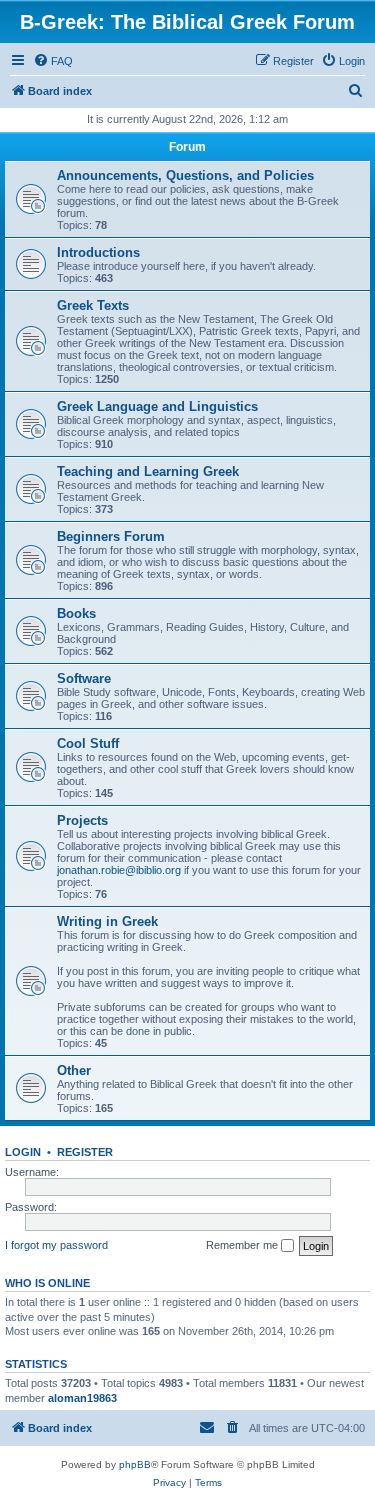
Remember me (243, 1245)
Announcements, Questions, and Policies (185, 175)
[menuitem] (53, 61)
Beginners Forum (111, 536)
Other (74, 1070)
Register (85, 1152)
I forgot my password (56, 1245)
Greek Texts (93, 305)
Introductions (98, 252)
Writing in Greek (107, 921)
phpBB (135, 1464)
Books (76, 613)
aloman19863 (82, 1398)
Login (23, 1152)
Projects (82, 820)
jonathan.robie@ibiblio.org (119, 870)
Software (84, 678)
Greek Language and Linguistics (157, 406)
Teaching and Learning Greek (148, 471)
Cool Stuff (88, 743)
